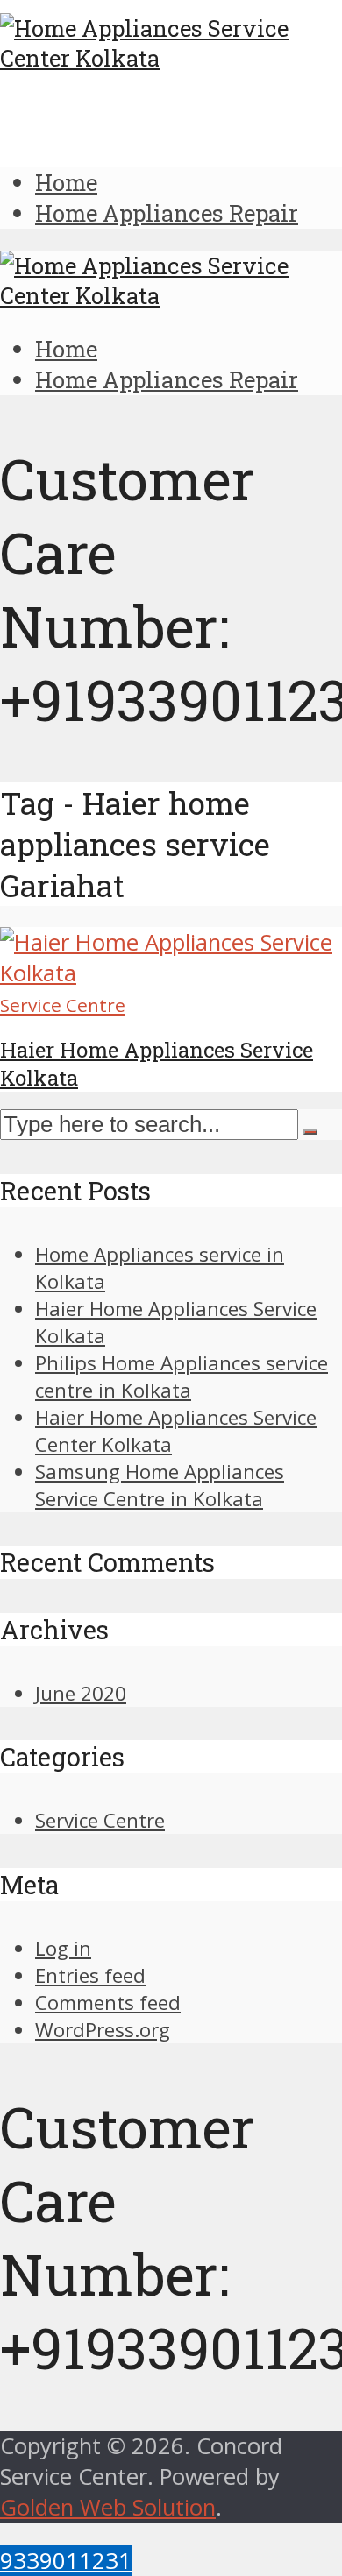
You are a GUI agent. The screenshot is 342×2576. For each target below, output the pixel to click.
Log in (63, 1948)
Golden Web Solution (108, 2507)
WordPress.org (103, 2030)
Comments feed (108, 2003)
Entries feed (90, 1975)
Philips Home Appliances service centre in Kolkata (182, 1376)
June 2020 (81, 1693)
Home (66, 182)
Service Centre (63, 1005)
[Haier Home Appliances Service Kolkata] (171, 973)
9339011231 (66, 2561)
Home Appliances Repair (167, 213)
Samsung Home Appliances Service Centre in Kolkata (160, 1485)
